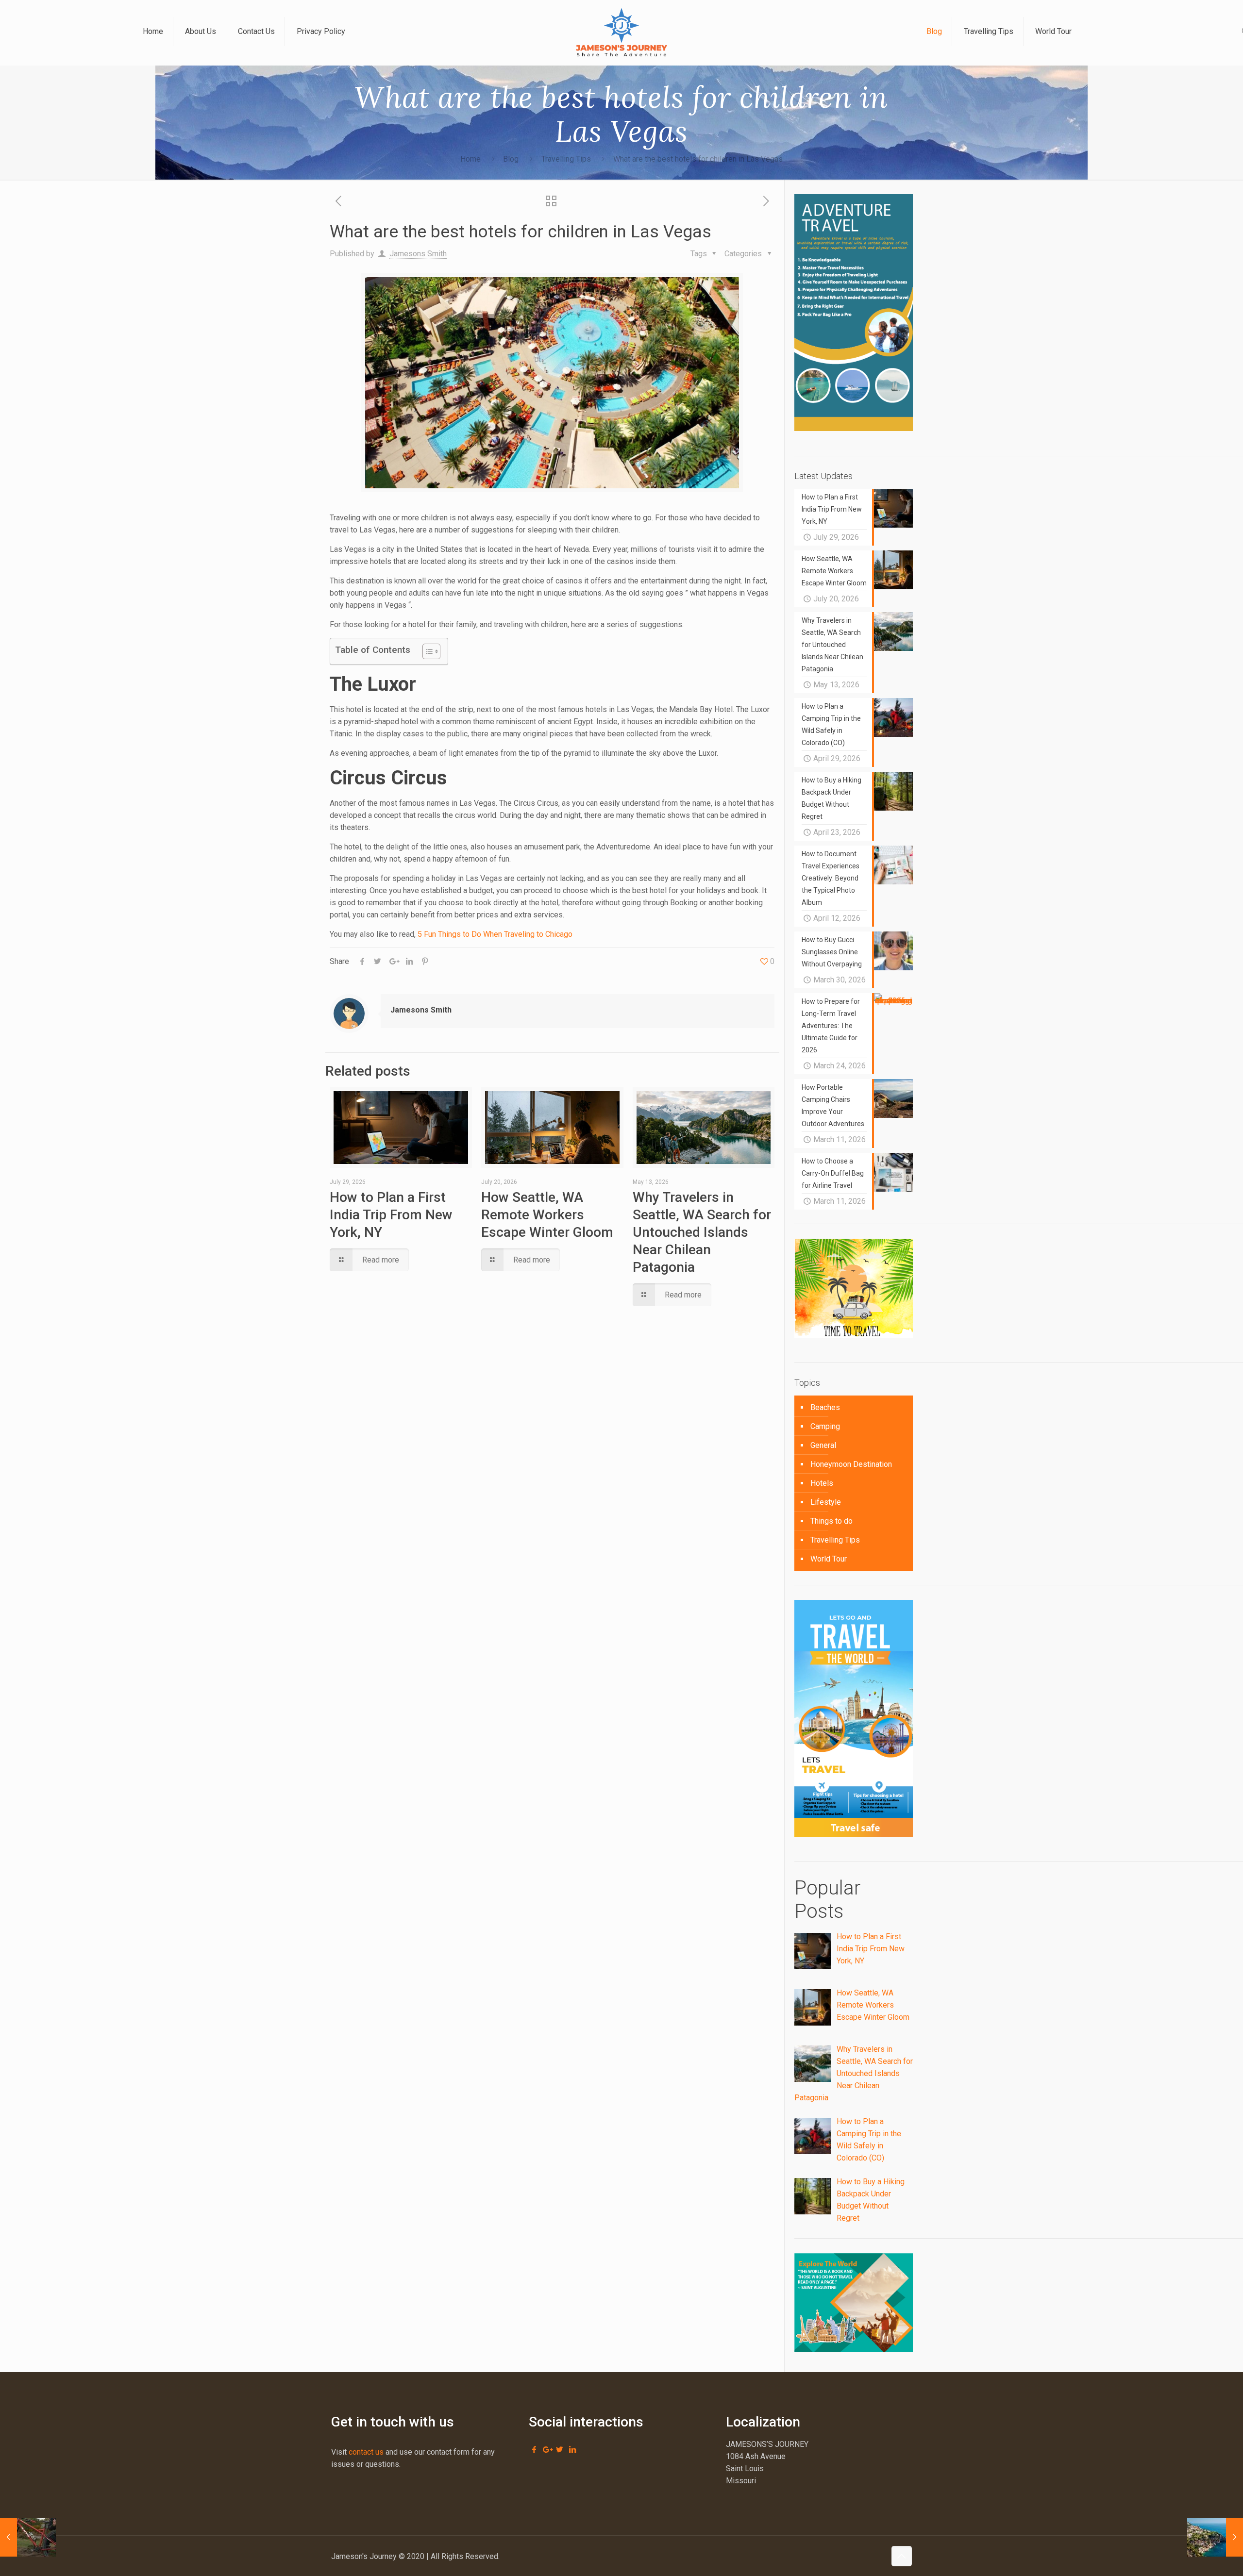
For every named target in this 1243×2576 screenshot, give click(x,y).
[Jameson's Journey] (621, 32)
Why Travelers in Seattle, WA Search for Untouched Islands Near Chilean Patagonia (702, 1232)
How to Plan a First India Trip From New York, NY (391, 1215)
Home (470, 159)
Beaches (825, 1407)
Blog (511, 159)
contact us (366, 2452)
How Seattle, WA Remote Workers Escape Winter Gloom (547, 1215)
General (823, 1445)
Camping (825, 1426)
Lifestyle (826, 1502)
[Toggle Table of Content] (427, 651)
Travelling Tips (566, 159)
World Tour (829, 1559)
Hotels (822, 1483)
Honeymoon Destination (851, 1464)
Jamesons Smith (418, 254)
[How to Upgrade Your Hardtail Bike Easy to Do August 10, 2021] (28, 2537)
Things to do (831, 1521)
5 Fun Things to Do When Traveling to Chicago (495, 934)
